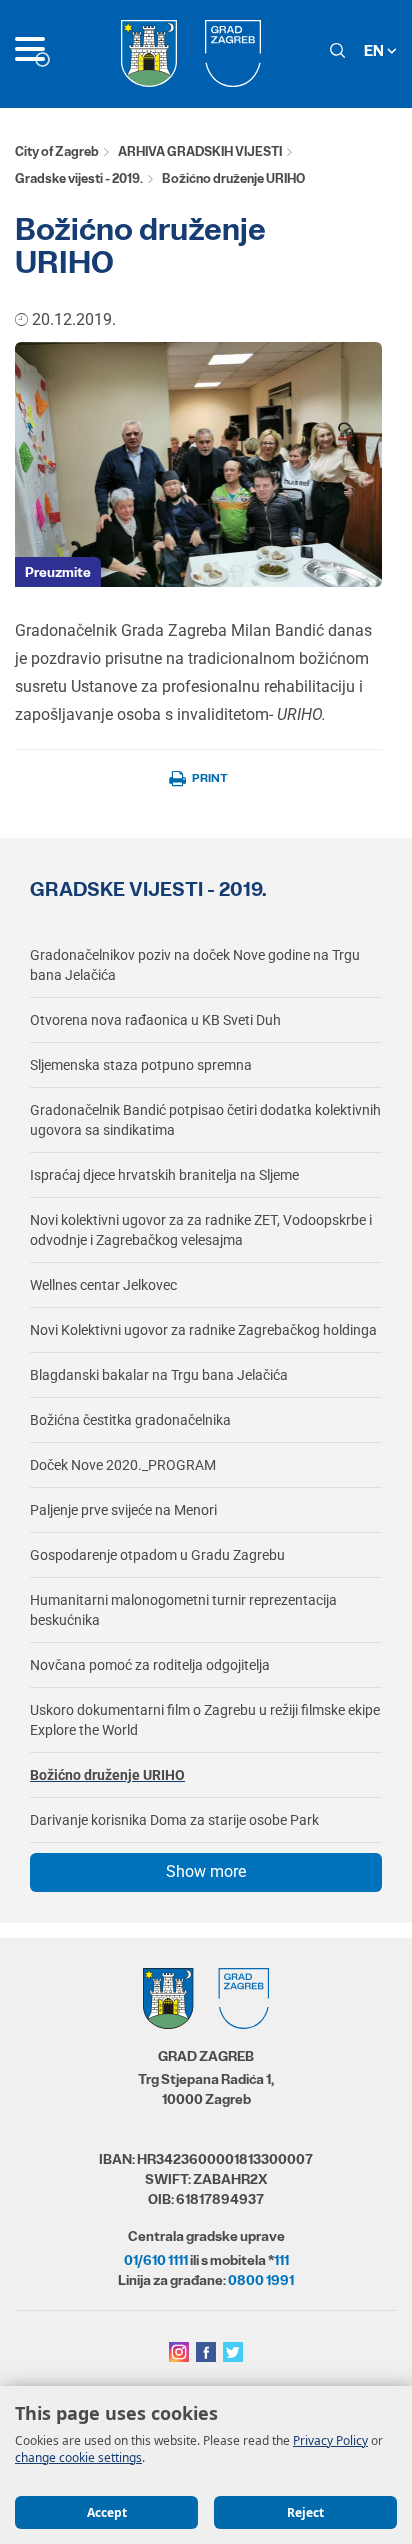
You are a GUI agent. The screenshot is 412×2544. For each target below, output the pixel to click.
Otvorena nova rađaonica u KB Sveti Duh (155, 1020)
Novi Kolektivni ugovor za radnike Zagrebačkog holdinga (203, 1330)
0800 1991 (261, 2280)
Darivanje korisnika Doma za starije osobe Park (174, 1820)
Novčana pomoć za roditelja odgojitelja (150, 1665)
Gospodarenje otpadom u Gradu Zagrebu (157, 1555)
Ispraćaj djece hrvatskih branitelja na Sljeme (164, 1175)
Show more (206, 1871)
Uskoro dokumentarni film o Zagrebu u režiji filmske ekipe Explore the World (205, 1720)
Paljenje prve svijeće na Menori (123, 1510)
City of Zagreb (57, 151)
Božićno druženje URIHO (107, 1775)
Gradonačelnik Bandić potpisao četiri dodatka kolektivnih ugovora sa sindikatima (205, 1120)
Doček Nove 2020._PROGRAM (123, 1465)
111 (281, 2260)
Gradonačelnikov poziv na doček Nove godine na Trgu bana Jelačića (195, 965)
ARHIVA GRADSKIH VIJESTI (200, 151)
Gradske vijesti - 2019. (79, 178)
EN (375, 50)
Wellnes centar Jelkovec (103, 1285)
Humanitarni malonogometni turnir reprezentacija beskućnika (183, 1610)
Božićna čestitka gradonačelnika (130, 1420)
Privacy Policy (330, 2440)
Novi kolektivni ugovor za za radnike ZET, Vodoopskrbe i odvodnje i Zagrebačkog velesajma (201, 1230)
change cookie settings (78, 2457)
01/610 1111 (156, 2260)
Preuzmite (58, 572)
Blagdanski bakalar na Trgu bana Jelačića (159, 1375)
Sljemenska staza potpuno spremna (141, 1065)
